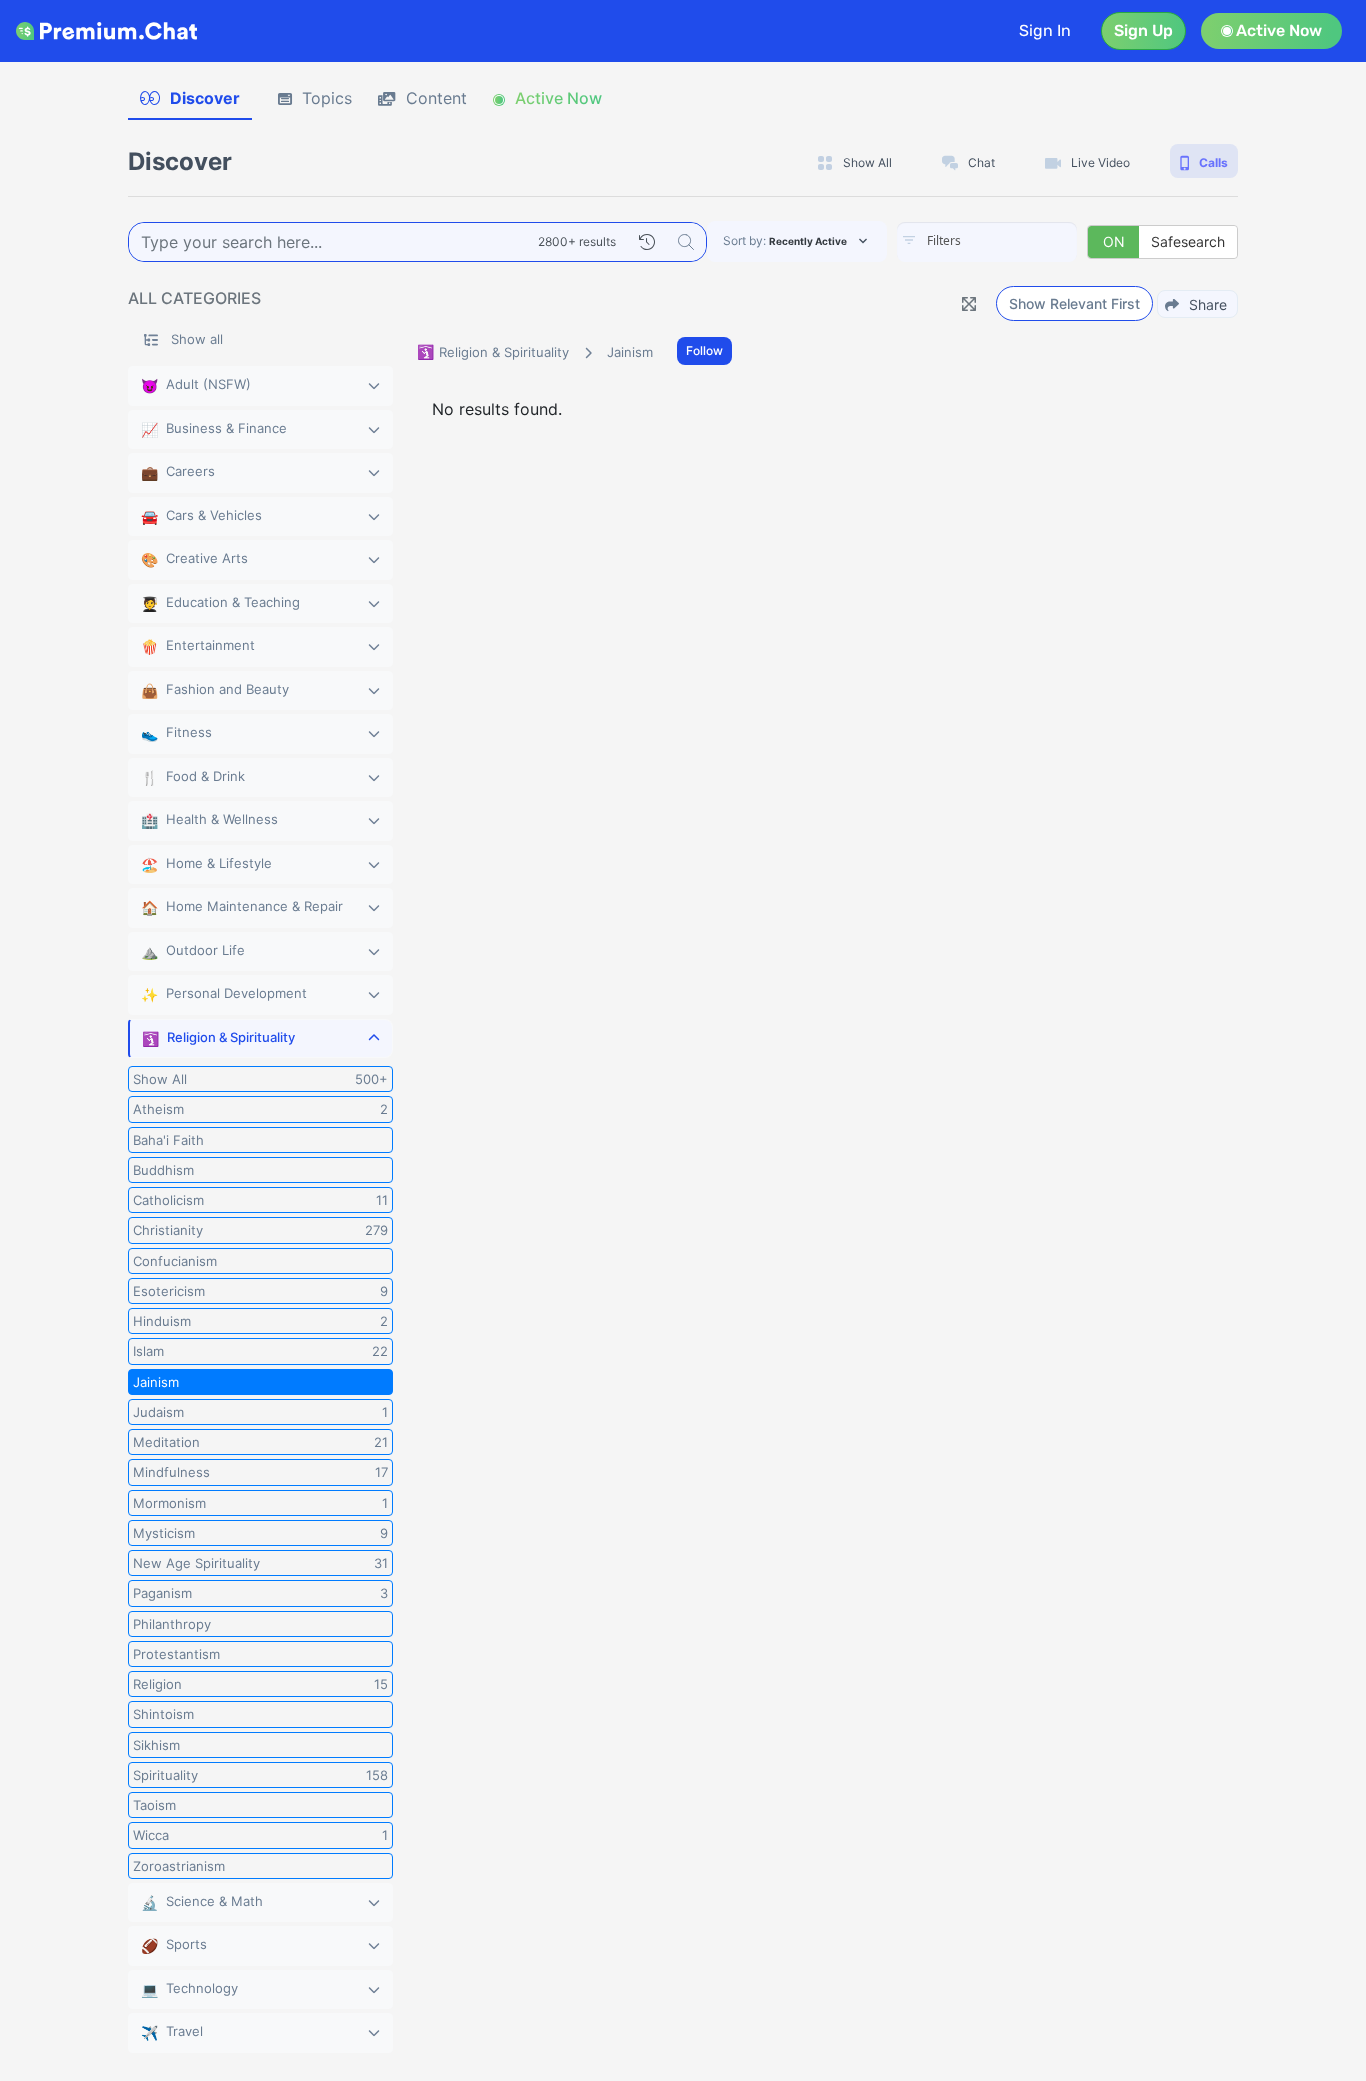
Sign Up (1143, 30)
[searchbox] (1017, 241)
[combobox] (987, 242)
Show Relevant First (1074, 303)
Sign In (1045, 30)
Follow (704, 350)
